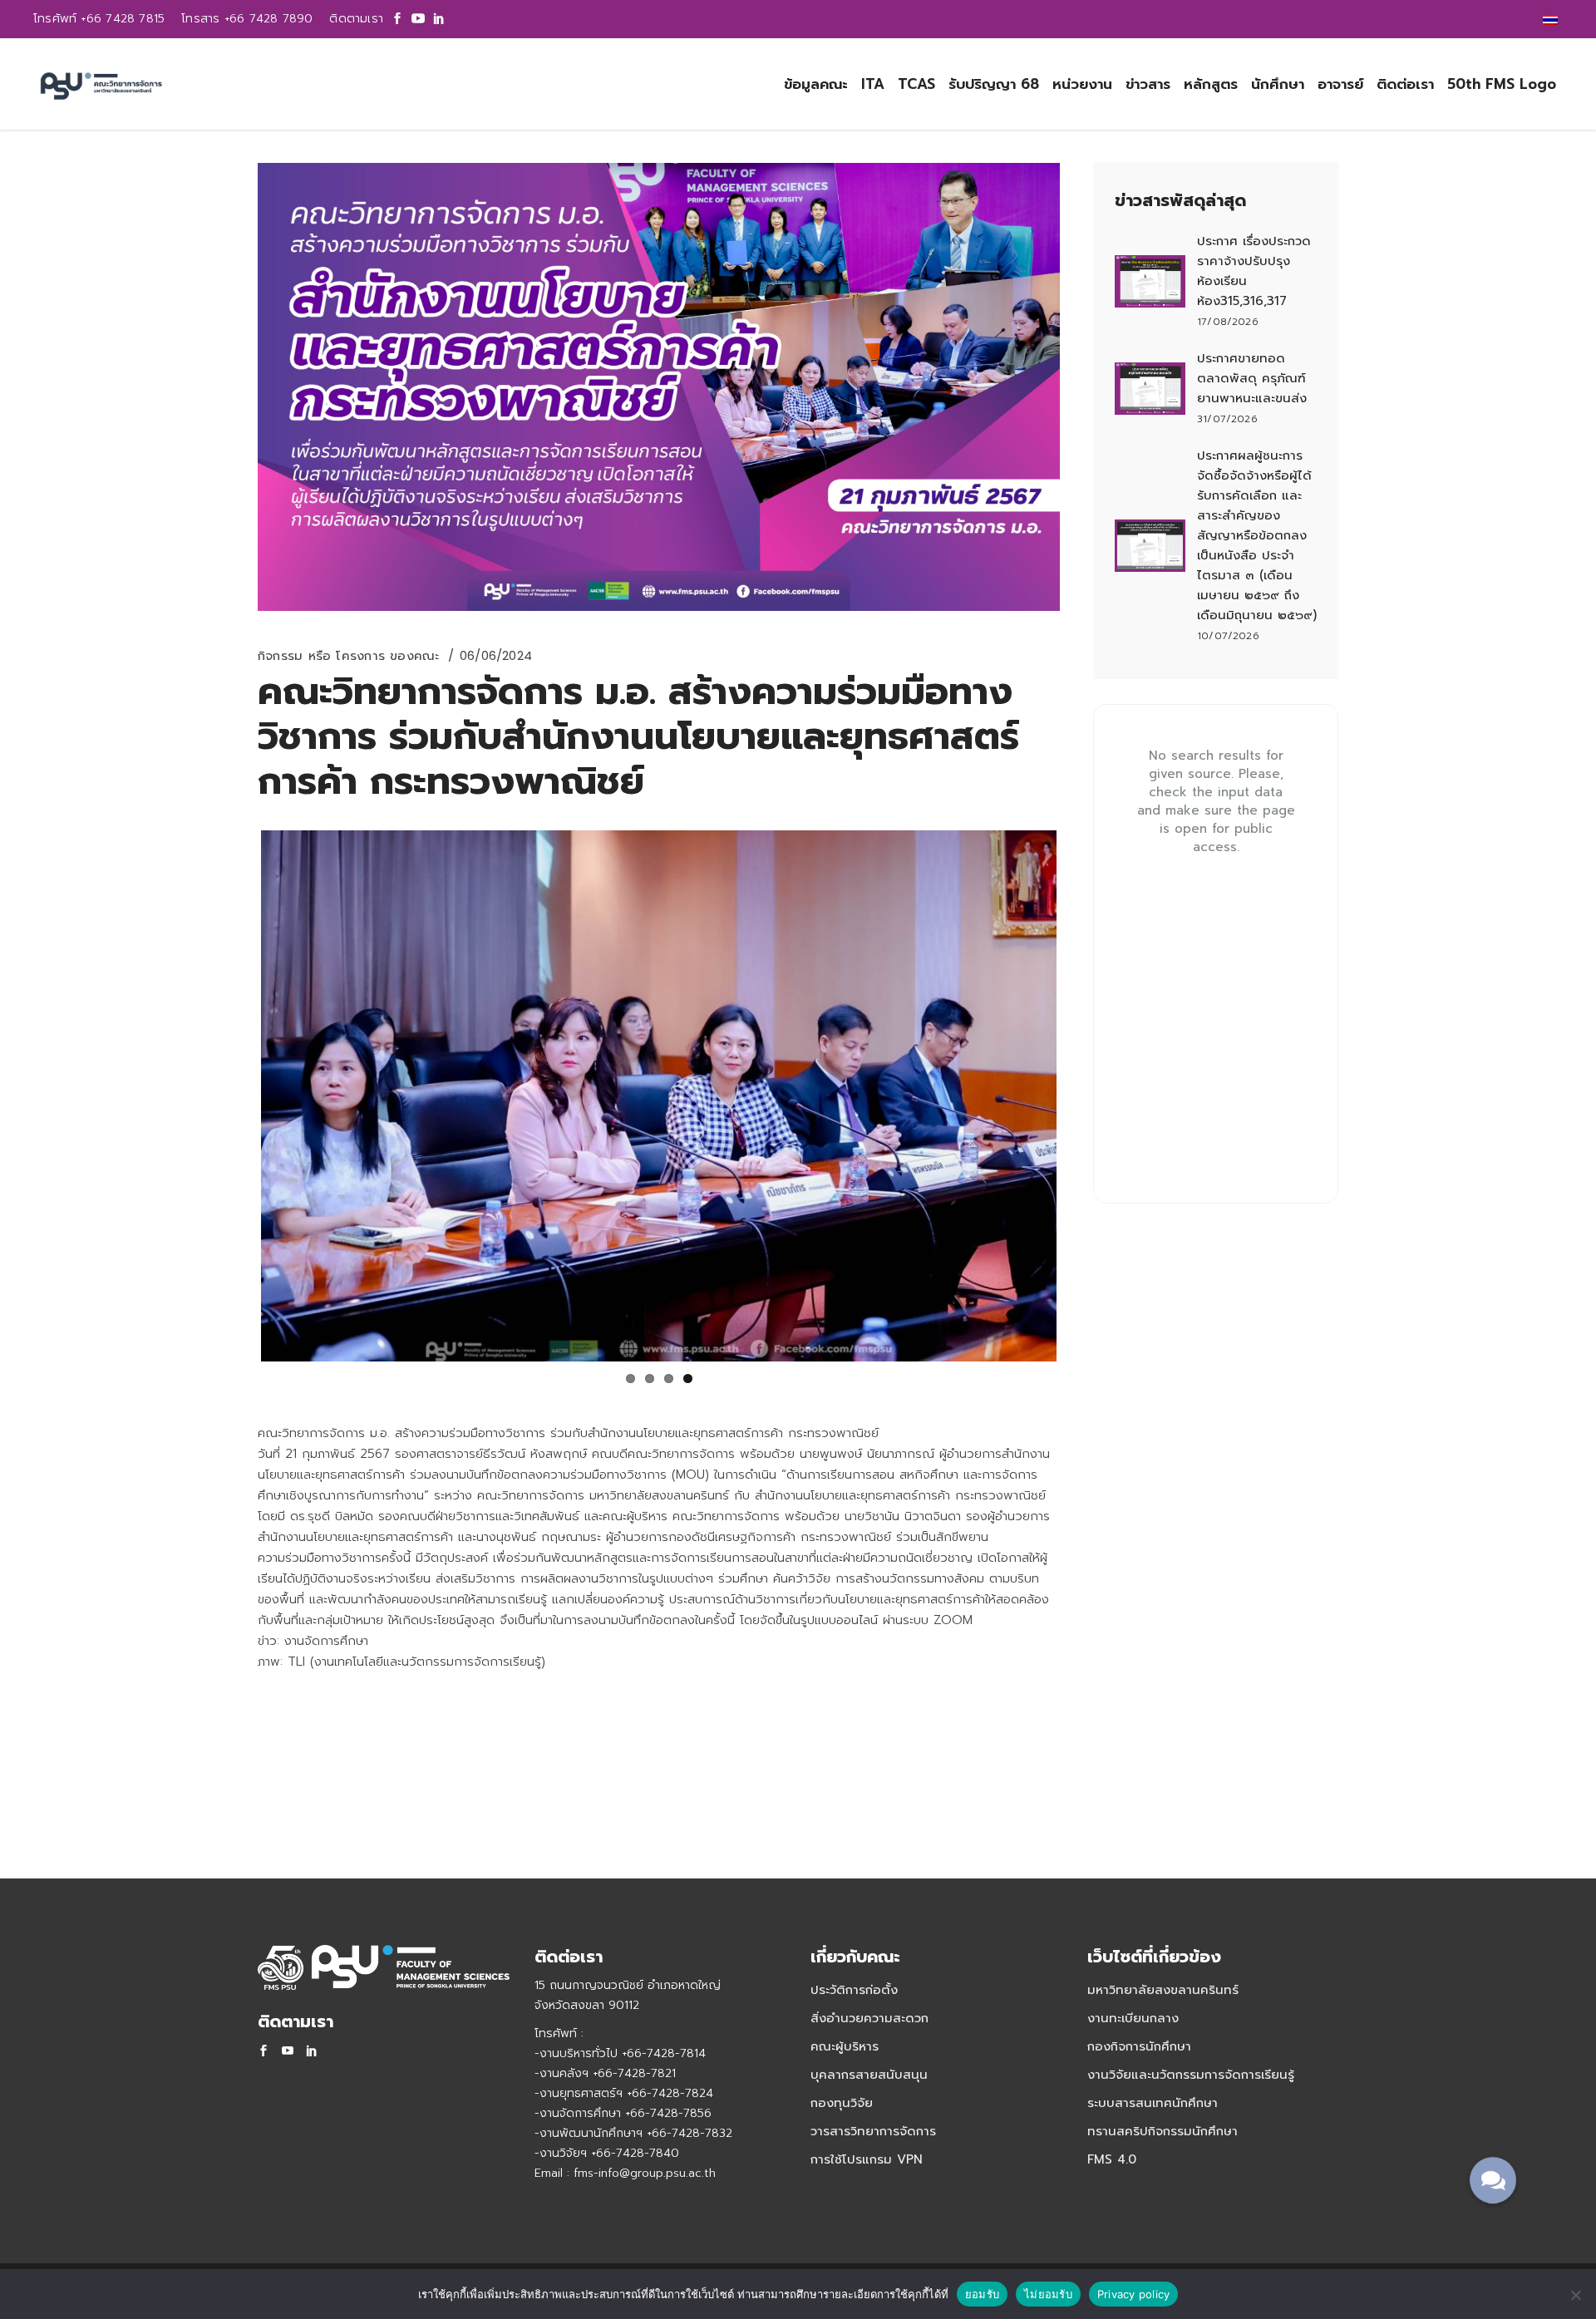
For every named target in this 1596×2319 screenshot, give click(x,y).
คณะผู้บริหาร (845, 2046)
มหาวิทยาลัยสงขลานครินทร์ (1163, 1990)
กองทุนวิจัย (842, 2103)
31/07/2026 (1227, 419)
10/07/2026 (1228, 636)
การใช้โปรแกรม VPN (867, 2159)
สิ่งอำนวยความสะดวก (869, 2018)
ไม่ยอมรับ (1048, 2294)
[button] (1493, 2180)
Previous (236, 1096)
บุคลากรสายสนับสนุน (869, 2075)
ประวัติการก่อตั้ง (854, 1990)
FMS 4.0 (1112, 2159)
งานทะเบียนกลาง (1133, 2018)
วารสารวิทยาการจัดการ (873, 2131)
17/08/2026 (1228, 322)
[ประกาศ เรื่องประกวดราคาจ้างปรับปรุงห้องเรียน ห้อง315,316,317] (1150, 282)
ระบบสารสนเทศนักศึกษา (1153, 2103)
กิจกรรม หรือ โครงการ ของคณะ (349, 656)
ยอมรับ (982, 2294)
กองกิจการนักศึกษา (1139, 2046)
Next (1081, 1096)
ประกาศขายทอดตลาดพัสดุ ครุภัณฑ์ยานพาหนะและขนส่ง (1252, 378)
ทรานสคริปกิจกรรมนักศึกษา (1163, 2131)
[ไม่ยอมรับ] (1575, 2295)
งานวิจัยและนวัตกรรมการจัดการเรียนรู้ (1191, 2075)
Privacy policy (1134, 2294)
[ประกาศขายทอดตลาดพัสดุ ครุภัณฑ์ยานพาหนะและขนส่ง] (1150, 389)
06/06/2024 (496, 655)
